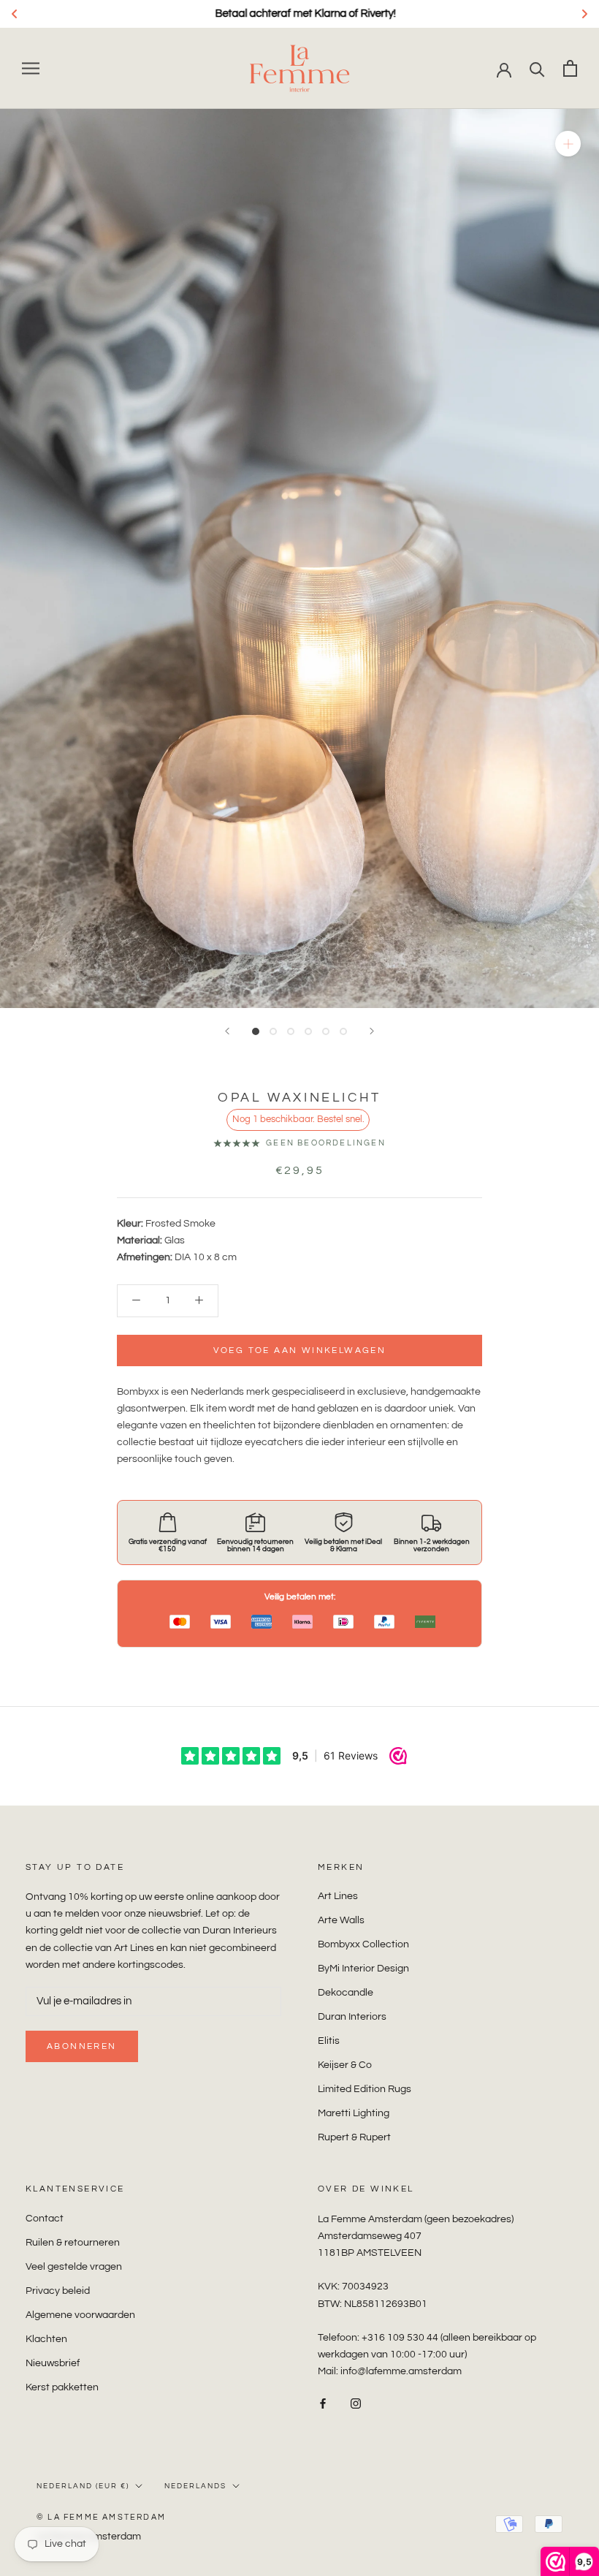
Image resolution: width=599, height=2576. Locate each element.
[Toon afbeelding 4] (308, 1031)
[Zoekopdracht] (537, 68)
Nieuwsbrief (53, 2363)
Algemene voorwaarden (80, 2315)
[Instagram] (356, 2403)
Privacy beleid (58, 2291)
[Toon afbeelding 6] (343, 1031)
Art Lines (338, 1896)
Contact (45, 2219)
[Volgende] (372, 1031)
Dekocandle (346, 1993)
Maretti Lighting (354, 2113)
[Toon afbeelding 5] (326, 1031)
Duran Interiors (352, 2017)
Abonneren (82, 2046)
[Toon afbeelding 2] (273, 1031)
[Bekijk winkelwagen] (570, 68)
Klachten (46, 2339)
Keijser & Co (345, 2065)
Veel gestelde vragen (74, 2267)
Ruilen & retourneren (73, 2243)
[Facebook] (323, 2403)
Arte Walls (341, 1920)
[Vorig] (227, 1031)
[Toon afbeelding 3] (291, 1031)
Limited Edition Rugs (365, 2089)
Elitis (329, 2041)
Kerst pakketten (62, 2387)
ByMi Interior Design (363, 1969)
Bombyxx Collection (363, 1944)
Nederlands (195, 2486)
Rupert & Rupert (354, 2137)
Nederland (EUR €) (83, 2486)
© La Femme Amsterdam (101, 2517)
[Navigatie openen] (31, 68)
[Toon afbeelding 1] (256, 1031)
